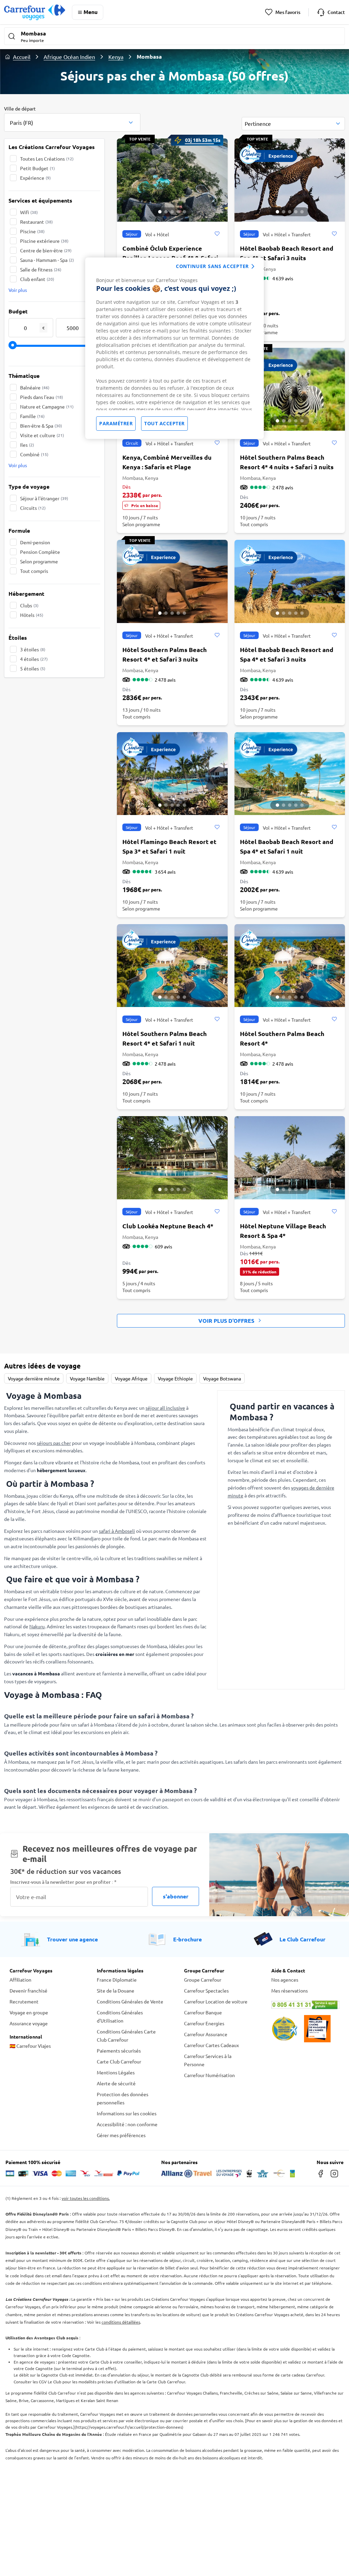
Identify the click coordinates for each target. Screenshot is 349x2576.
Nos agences (285, 1980)
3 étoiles (33, 649)
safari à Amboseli (117, 1531)
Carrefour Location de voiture (216, 2001)
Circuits (33, 508)
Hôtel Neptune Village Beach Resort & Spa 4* (283, 1231)
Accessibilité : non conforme (127, 2124)
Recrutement (24, 2001)
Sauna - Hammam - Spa (47, 260)
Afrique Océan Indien (69, 57)
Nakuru (37, 1626)
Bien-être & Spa (41, 426)
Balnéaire (35, 387)
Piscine (32, 231)
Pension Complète (40, 552)
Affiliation (20, 1980)
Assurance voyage (29, 2023)
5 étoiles (33, 668)
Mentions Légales (116, 2072)
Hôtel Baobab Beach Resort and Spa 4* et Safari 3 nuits (287, 253)
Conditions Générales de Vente (130, 2001)
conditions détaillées (121, 2322)
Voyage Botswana (222, 1378)
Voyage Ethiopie (175, 1378)
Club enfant (37, 279)
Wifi (29, 212)
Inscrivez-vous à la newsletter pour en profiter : (63, 1882)
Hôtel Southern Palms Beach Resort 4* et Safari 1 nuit (165, 1038)
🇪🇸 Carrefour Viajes (30, 2046)
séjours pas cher (54, 1443)
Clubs (29, 605)
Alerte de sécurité (116, 2083)
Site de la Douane (116, 1990)
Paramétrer (116, 423)
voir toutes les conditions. (86, 2198)
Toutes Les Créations (47, 159)
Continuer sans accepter (212, 266)
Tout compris (34, 571)
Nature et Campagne (47, 406)
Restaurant (36, 222)
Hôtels (32, 615)
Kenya (116, 57)
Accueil (22, 57)
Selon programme (39, 561)
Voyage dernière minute (34, 1378)
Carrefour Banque (203, 2012)
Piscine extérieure (44, 241)
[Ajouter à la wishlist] (217, 234)
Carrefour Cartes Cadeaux (211, 2045)
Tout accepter (164, 423)
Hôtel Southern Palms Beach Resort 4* (282, 1038)
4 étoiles (34, 659)
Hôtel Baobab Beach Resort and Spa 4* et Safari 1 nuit (287, 846)
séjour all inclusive (165, 1408)
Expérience (35, 178)
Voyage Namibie (87, 1378)
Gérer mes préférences (121, 2135)
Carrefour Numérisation (209, 2075)
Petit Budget (37, 168)
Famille (32, 416)
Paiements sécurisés (119, 2051)
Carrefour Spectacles (206, 1990)
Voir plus (18, 290)
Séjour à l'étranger (44, 498)
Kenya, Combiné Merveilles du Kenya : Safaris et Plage (167, 462)
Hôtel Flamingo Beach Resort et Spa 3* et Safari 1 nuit (169, 846)
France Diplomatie (117, 1980)
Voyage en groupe (29, 2012)
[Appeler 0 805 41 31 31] (305, 2005)
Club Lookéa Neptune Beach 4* (168, 1226)
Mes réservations (290, 1990)
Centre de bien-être (46, 250)
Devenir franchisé (28, 1990)
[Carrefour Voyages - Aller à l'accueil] (35, 12)
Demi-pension (35, 542)
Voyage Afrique (131, 1378)
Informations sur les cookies (127, 2113)
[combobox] (72, 118)
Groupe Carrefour (203, 1980)
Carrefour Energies (204, 2023)
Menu (90, 12)
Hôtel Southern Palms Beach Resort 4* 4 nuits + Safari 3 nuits (287, 462)
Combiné (34, 454)
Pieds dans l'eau (42, 397)
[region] (174, 348)
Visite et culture (42, 435)
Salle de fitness (41, 269)
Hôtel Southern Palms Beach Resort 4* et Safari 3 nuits (165, 654)
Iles (27, 445)
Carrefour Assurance (206, 2034)
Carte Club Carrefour (119, 2061)
